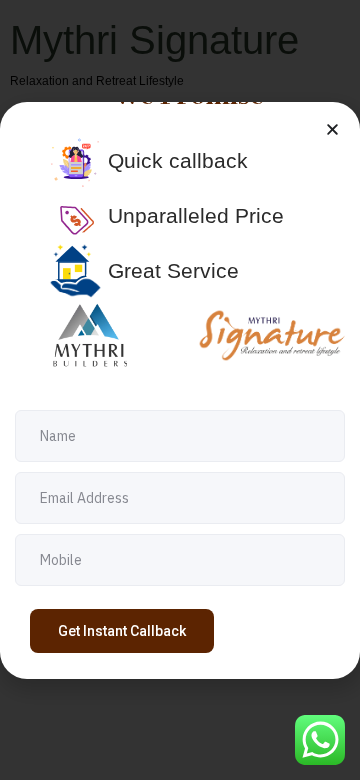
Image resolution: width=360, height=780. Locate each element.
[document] (180, 390)
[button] (332, 129)
